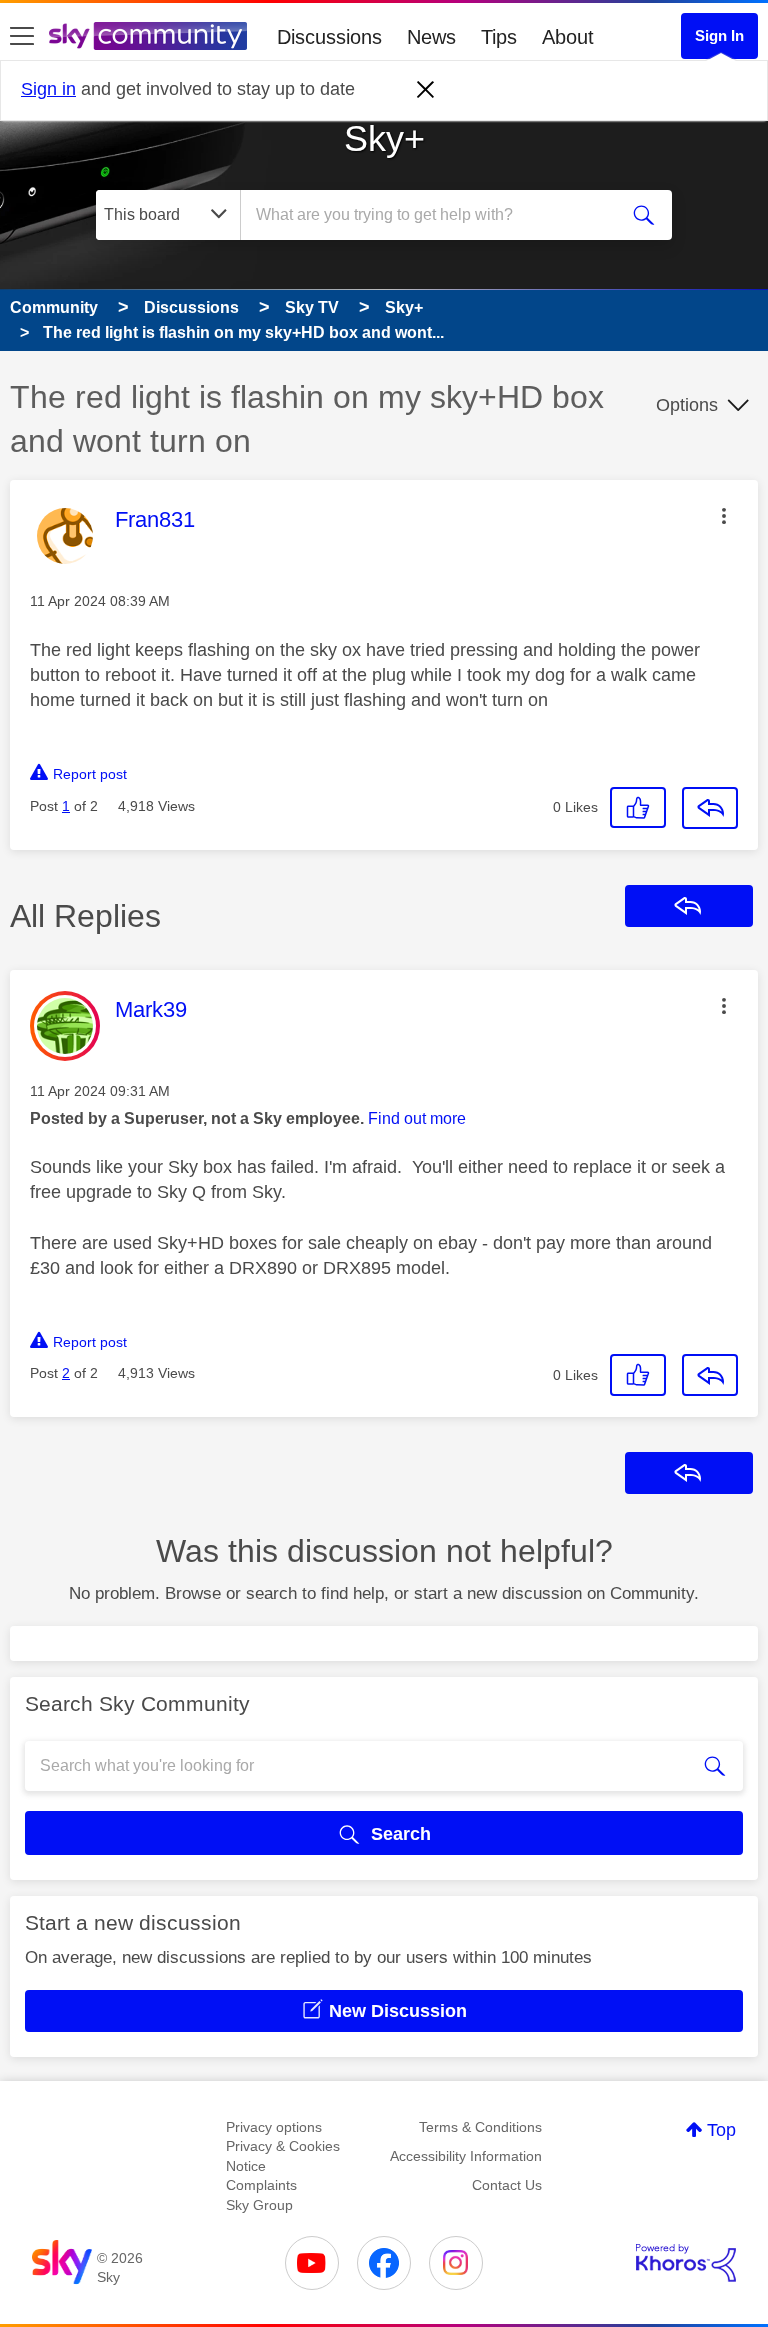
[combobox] (435, 215)
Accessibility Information (466, 2156)
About (568, 37)
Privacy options (274, 2127)
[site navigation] (22, 37)
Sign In (719, 35)
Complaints (261, 2185)
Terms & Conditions (480, 2127)
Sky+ (384, 138)
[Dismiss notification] (426, 90)
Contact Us (507, 2185)
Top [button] (721, 2130)
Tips (499, 37)
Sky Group (259, 2205)
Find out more (417, 1118)
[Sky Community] (148, 36)
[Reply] (710, 808)
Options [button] (687, 405)
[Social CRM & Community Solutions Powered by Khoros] (686, 2263)
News (431, 37)
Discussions (329, 37)
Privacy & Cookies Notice (283, 2156)
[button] (724, 516)
